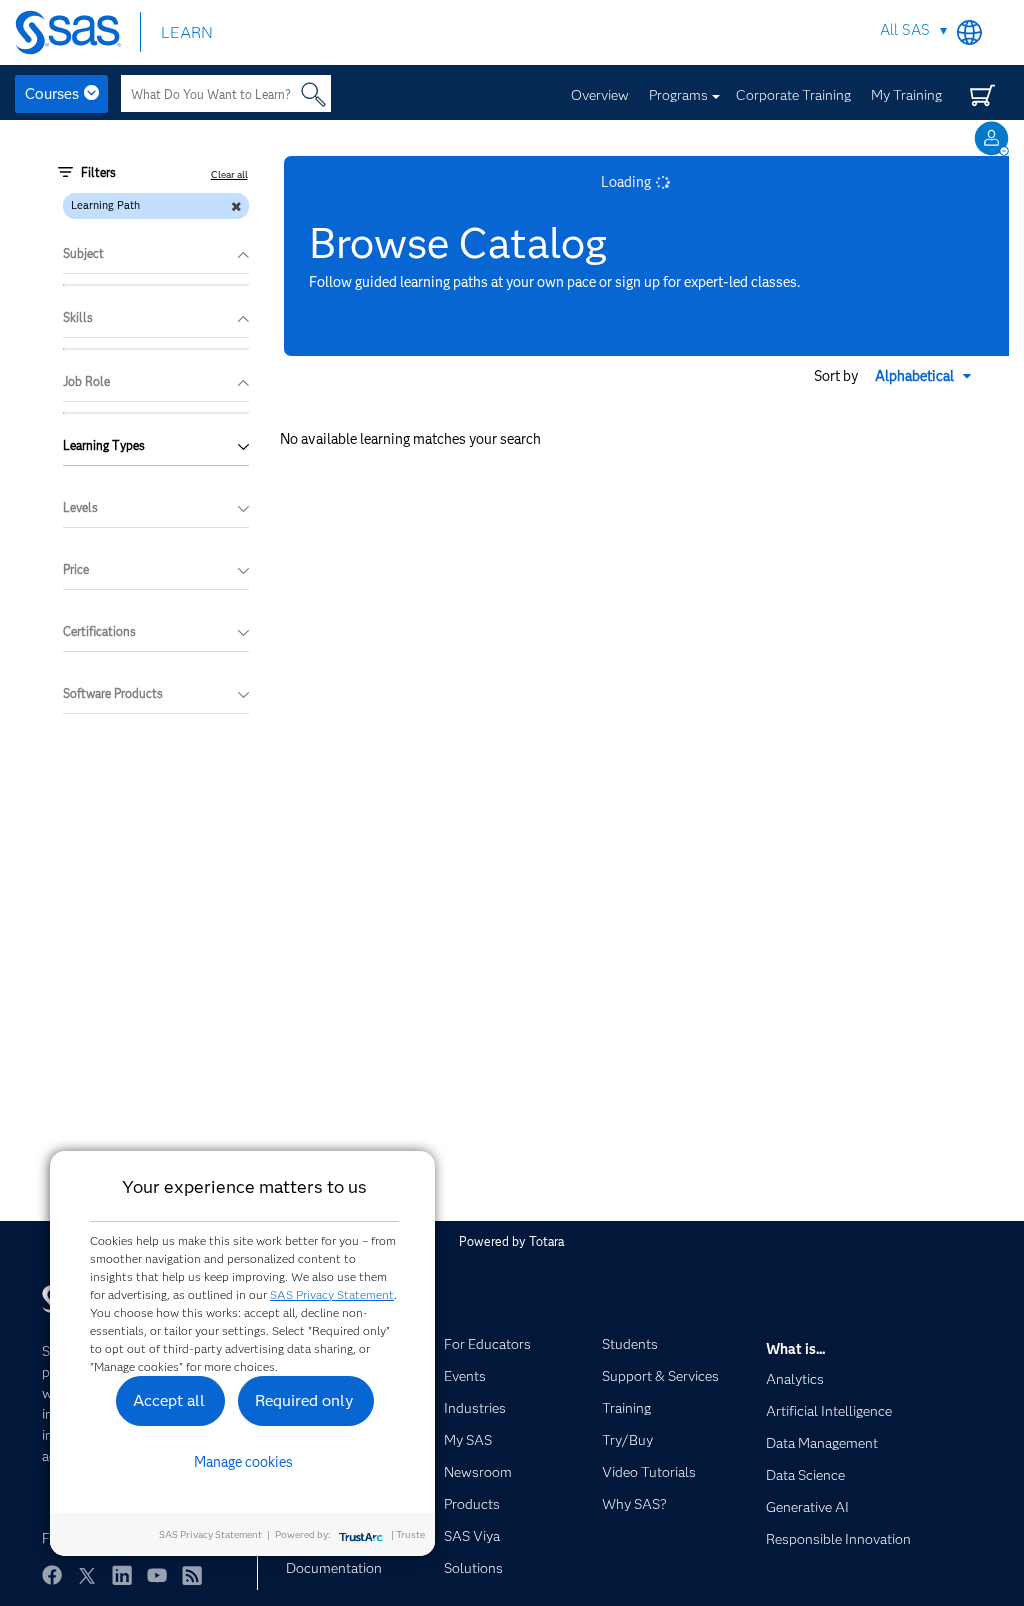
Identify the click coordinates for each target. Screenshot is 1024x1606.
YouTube (157, 1575)
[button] (925, 376)
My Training (906, 95)
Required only (304, 1400)
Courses (52, 94)
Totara (546, 1241)
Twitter (87, 1575)
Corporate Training (793, 95)
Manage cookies (243, 1462)
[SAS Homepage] (77, 32)
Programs (678, 95)
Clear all (229, 174)
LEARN (187, 32)
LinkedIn (122, 1575)
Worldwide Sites (969, 32)
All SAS (905, 30)
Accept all (169, 1400)
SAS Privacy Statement (332, 1294)
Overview (600, 95)
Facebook (52, 1575)
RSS (192, 1575)
